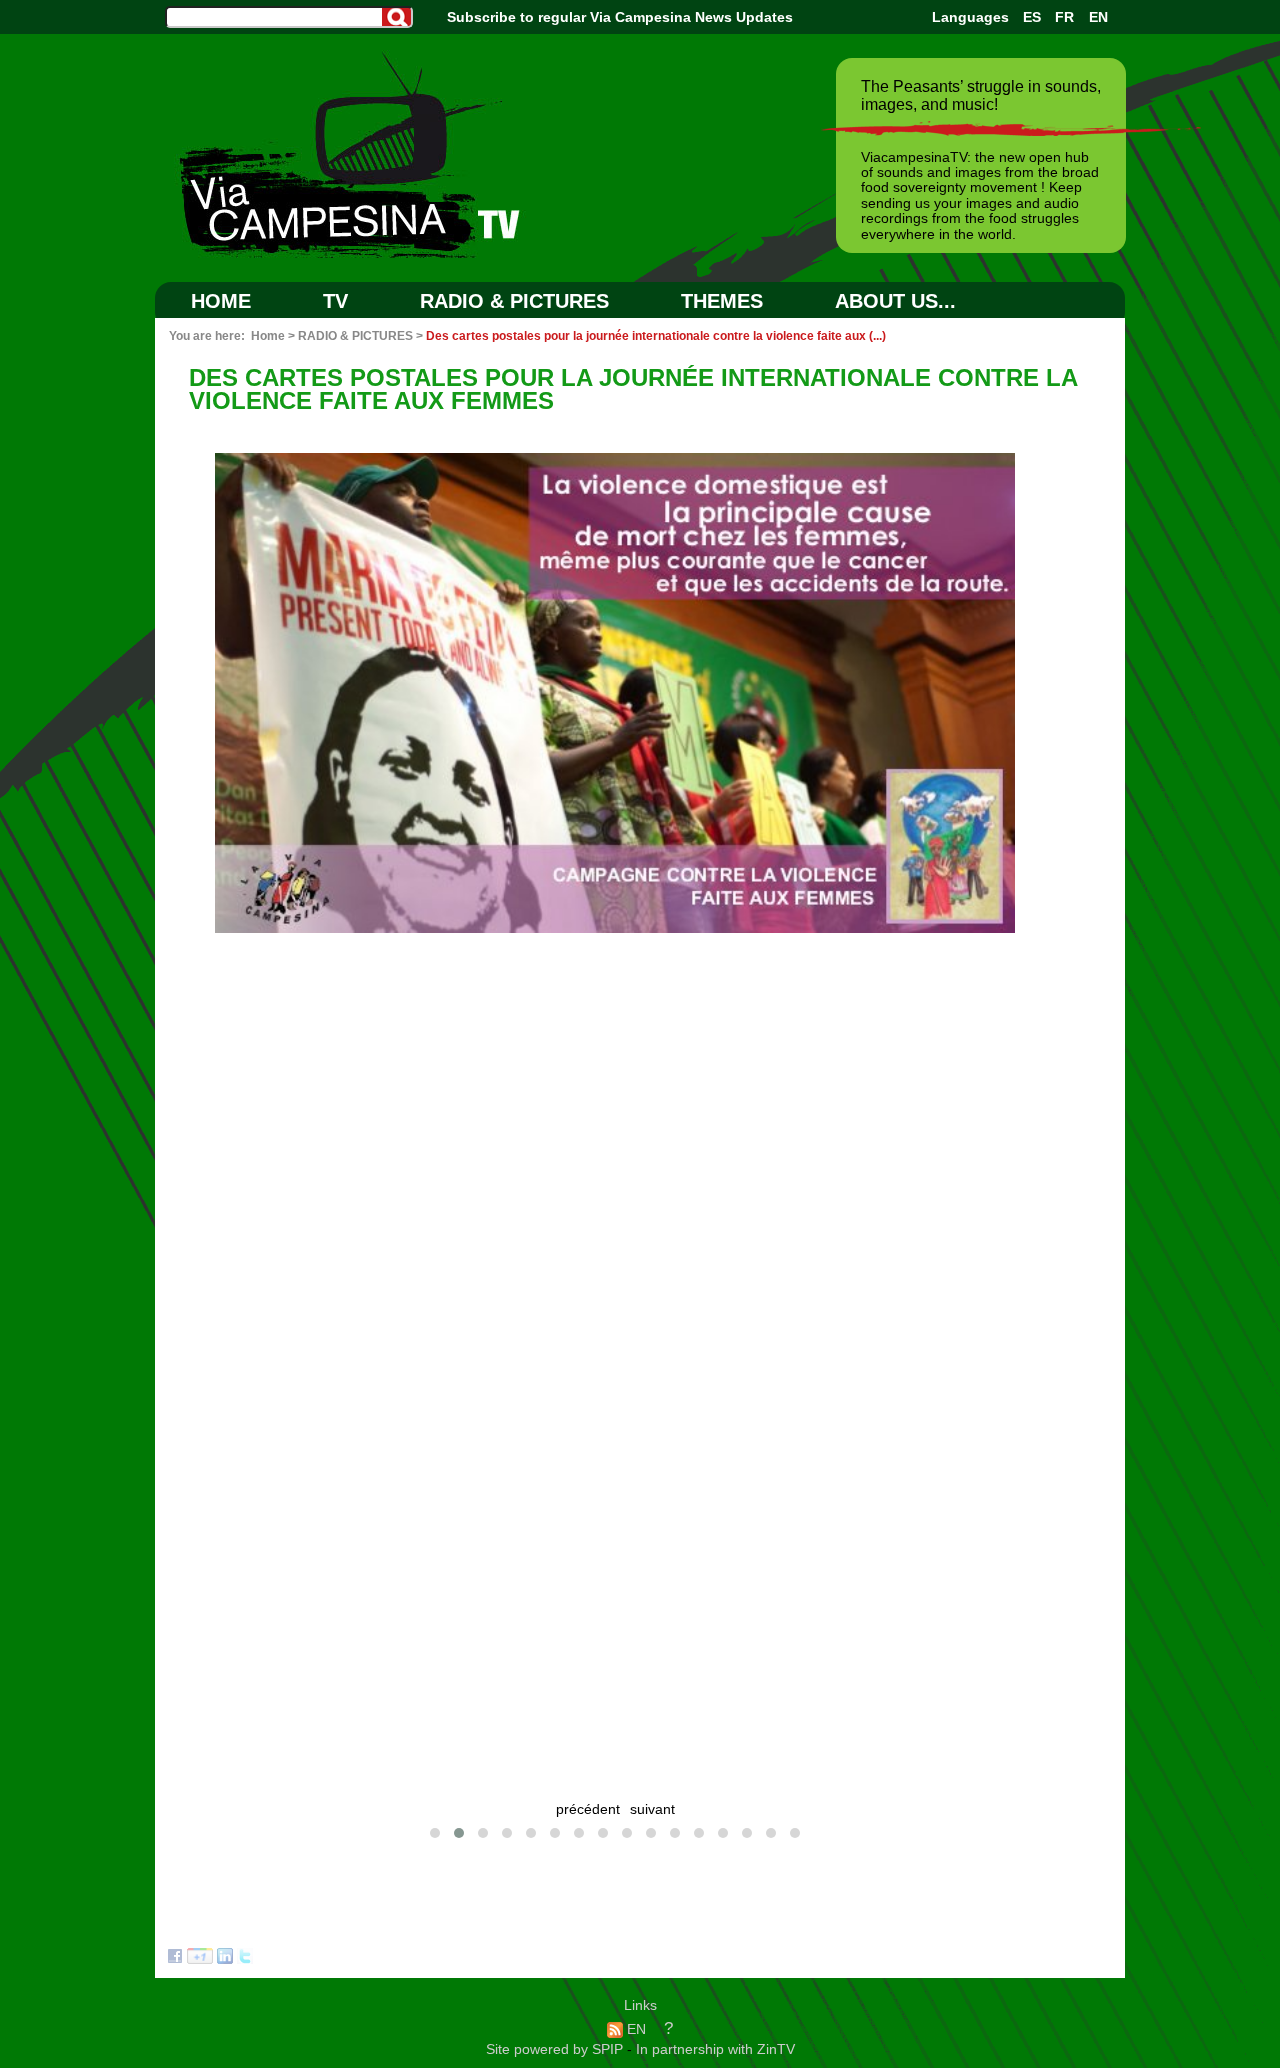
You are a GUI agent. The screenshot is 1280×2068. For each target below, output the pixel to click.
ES (1032, 17)
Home (221, 301)
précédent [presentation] (588, 1809)
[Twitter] (245, 1959)
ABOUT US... (895, 301)
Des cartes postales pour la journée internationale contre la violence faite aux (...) (656, 336)
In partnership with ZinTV (715, 2049)
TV (335, 301)
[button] (435, 1833)
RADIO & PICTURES (514, 301)
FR (1064, 17)
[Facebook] (175, 1959)
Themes (722, 301)
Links (640, 2005)
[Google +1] (200, 1959)
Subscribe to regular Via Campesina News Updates (620, 17)
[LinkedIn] (225, 1959)
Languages (970, 17)
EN (1098, 17)
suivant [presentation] (652, 1809)
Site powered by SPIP (556, 2049)
